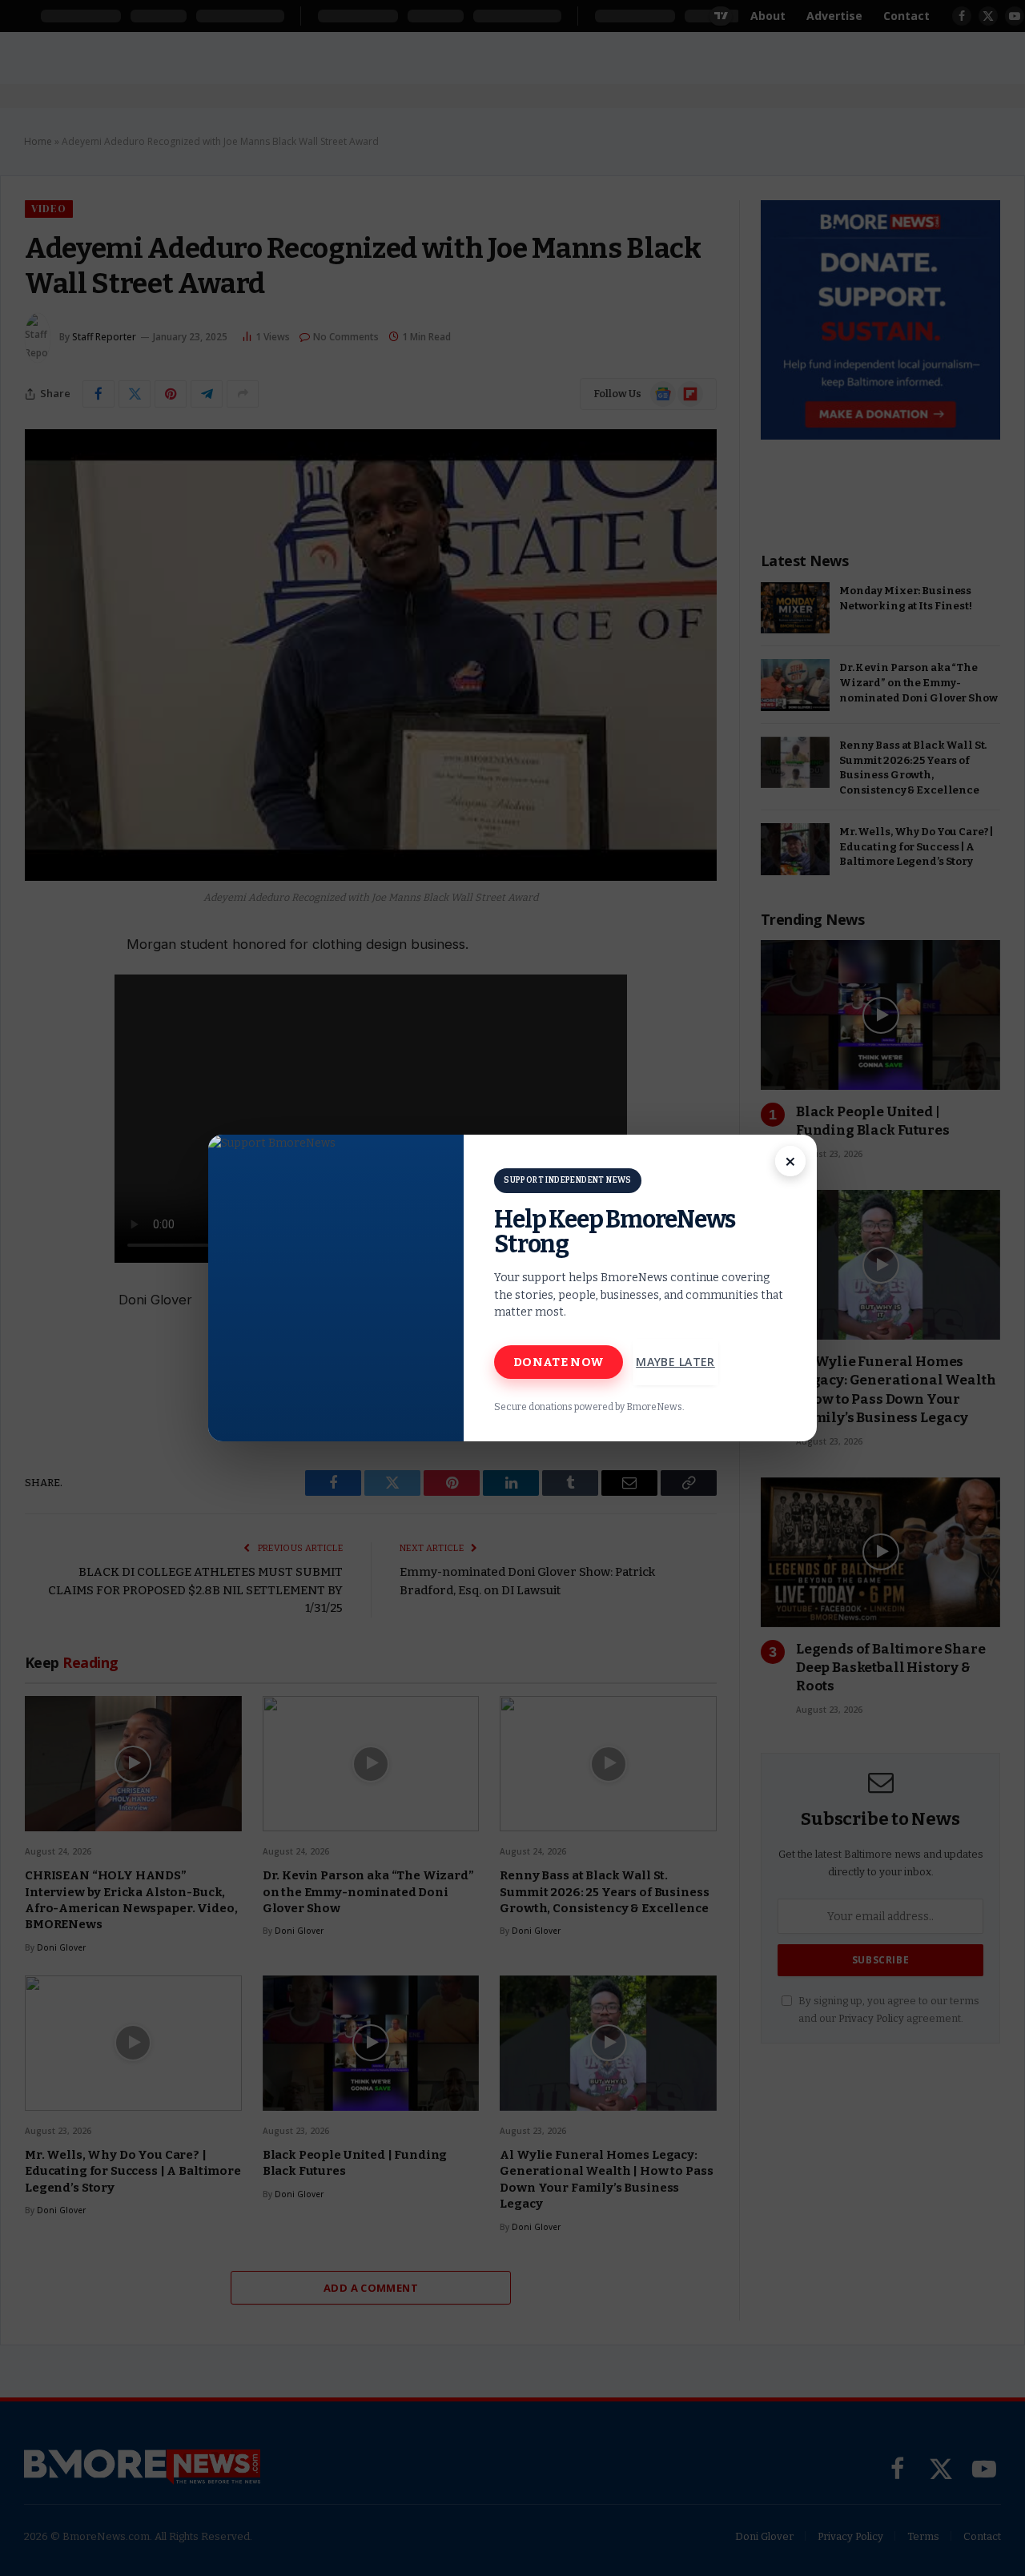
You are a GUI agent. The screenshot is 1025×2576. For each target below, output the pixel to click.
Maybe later (675, 1362)
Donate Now (559, 1362)
